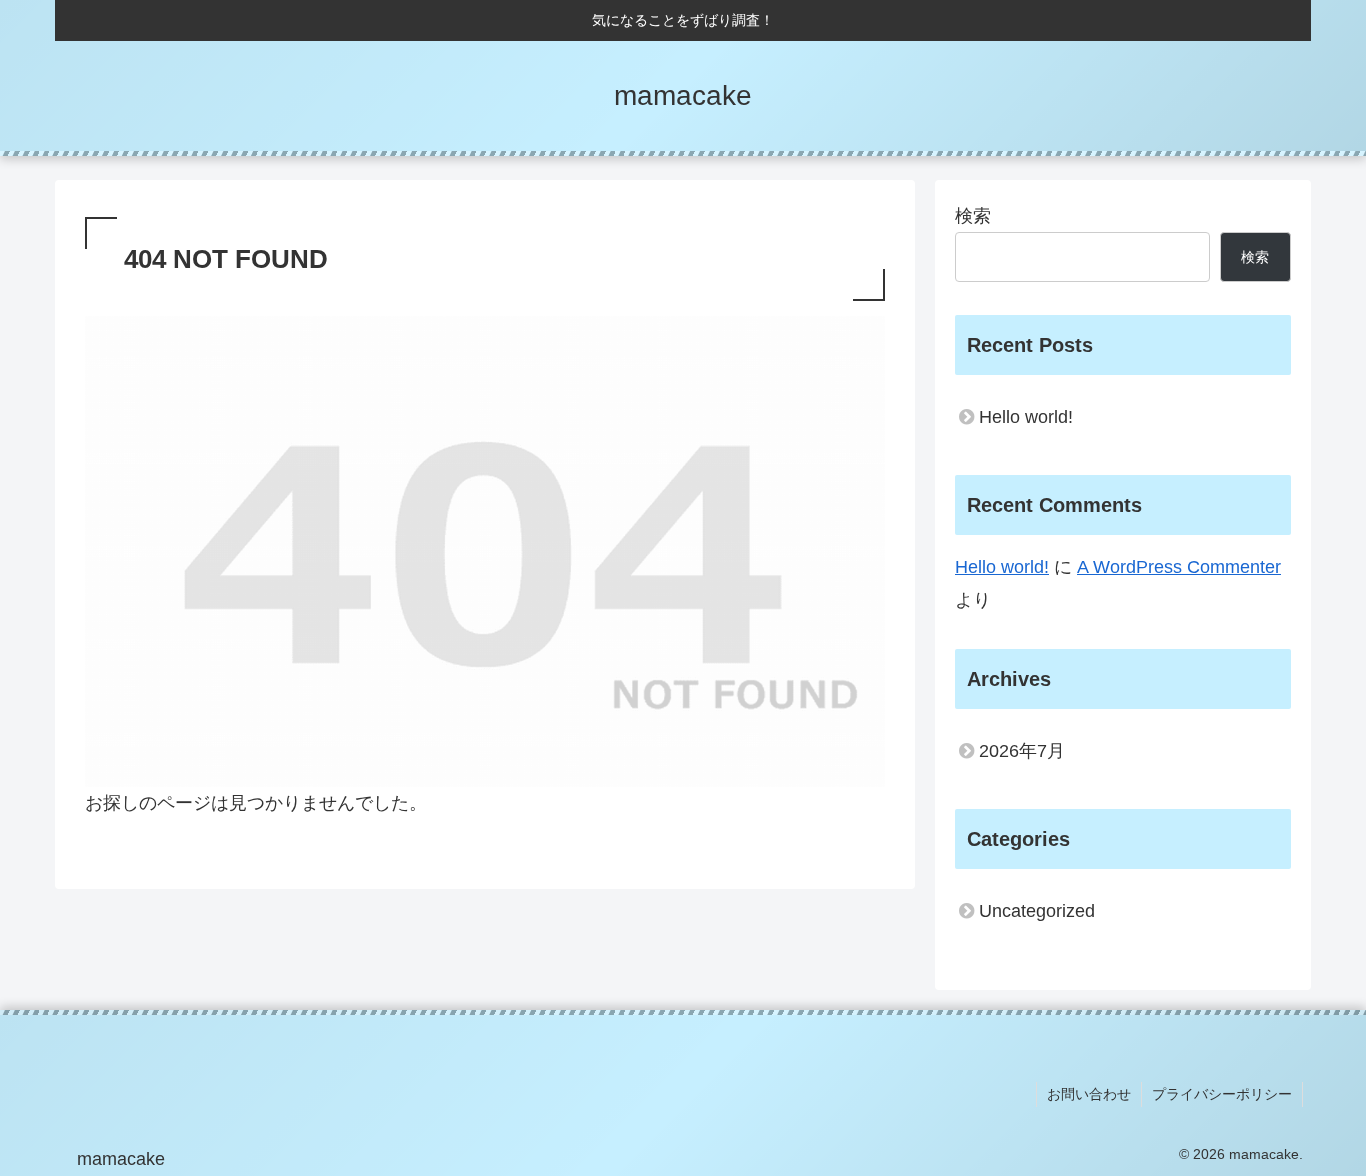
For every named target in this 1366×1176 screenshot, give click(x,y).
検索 (973, 216)
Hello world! (1026, 417)
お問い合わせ (1089, 1094)
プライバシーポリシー (1222, 1094)
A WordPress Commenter (1179, 567)
